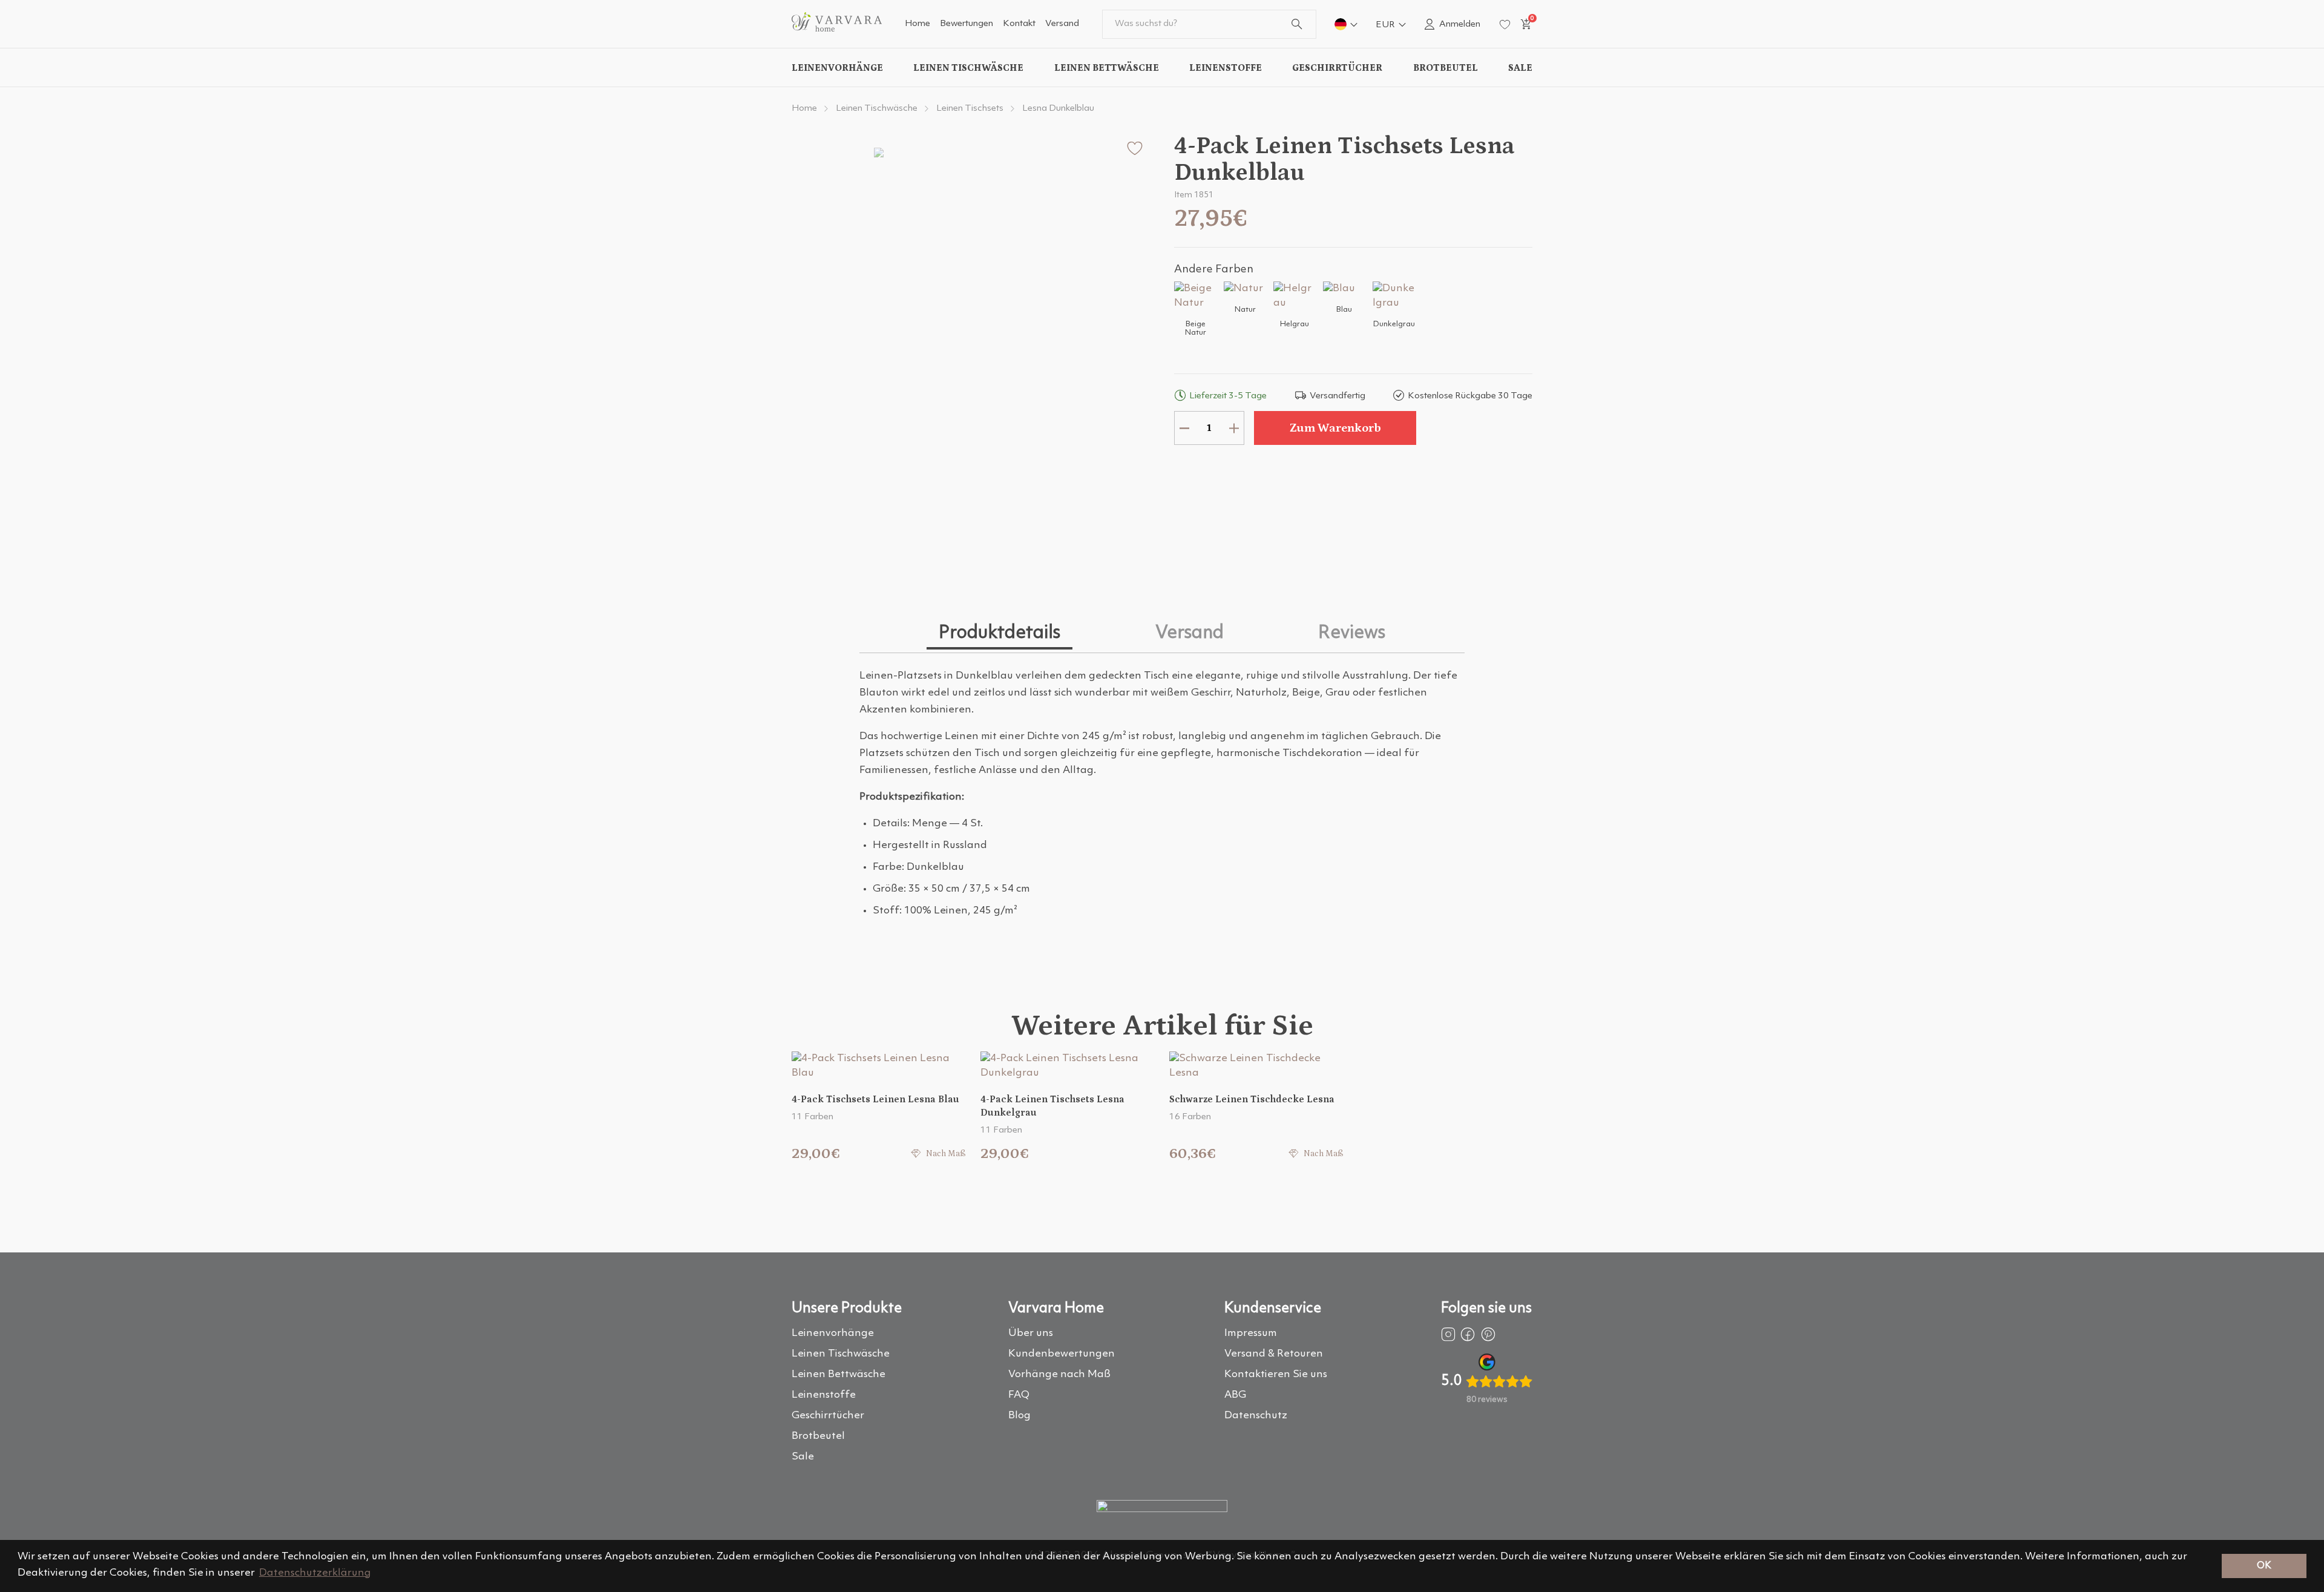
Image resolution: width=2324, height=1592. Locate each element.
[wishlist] (1505, 25)
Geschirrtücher (1337, 68)
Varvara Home (1056, 1309)
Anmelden (1460, 25)
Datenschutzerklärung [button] (315, 1573)
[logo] (837, 29)
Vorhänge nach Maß (1059, 1374)
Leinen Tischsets (970, 109)
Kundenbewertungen (1062, 1354)
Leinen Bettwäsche (1107, 68)
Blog (1019, 1416)
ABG (1235, 1395)
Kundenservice (1273, 1309)
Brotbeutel (1446, 68)
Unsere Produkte (847, 1309)
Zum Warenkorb (1335, 428)
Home (917, 24)
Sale (1520, 68)
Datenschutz (1256, 1416)
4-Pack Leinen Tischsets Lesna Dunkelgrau (1052, 1106)
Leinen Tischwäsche (968, 68)
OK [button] (2264, 1566)
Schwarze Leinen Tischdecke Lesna (1252, 1099)
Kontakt (1019, 24)
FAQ (1019, 1395)
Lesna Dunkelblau (1058, 109)
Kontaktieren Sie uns (1276, 1374)
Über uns (1031, 1333)
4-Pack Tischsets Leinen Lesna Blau (875, 1099)
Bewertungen (967, 24)
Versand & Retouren (1274, 1354)
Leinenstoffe (1226, 68)
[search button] (1297, 24)
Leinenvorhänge (837, 68)
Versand (1062, 24)
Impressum (1251, 1333)
